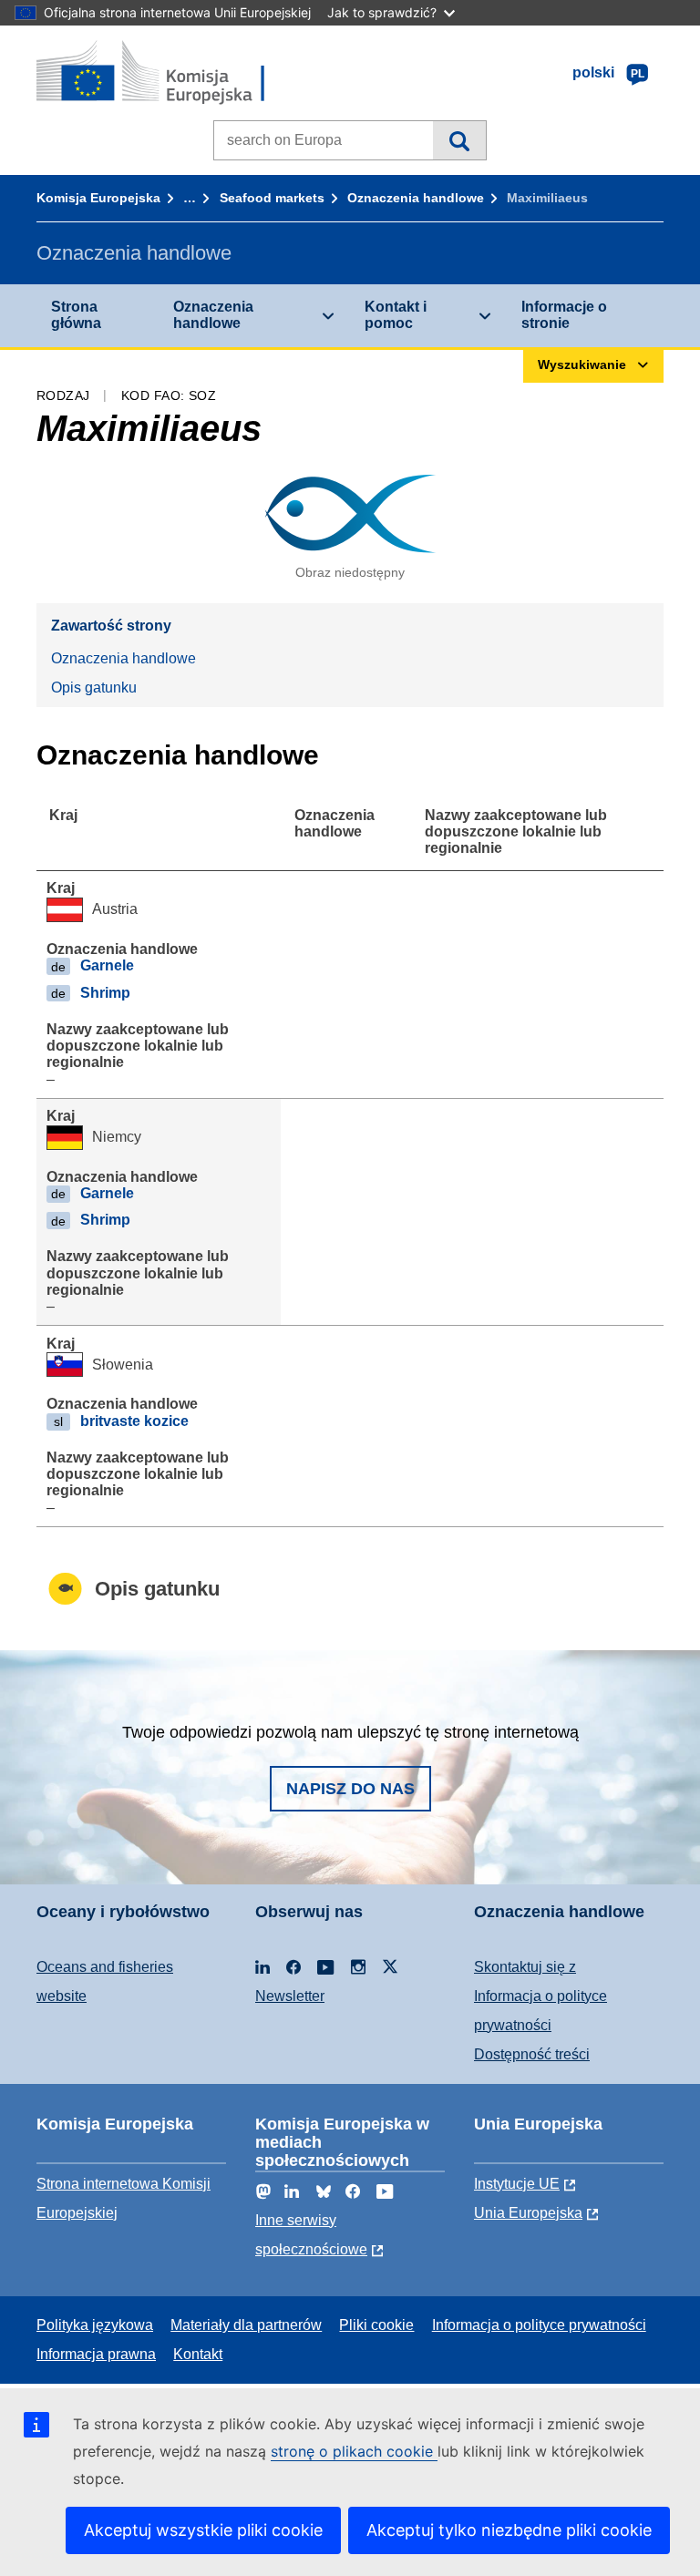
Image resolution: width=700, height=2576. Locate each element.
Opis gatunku (94, 688)
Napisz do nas (350, 1789)
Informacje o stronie (564, 315)
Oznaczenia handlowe (416, 198)
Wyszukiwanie (459, 140)
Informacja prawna (96, 2354)
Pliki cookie (376, 2325)
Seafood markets (272, 198)
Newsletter (290, 1996)
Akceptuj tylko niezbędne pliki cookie (509, 2530)
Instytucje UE (517, 2184)
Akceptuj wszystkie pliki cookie (203, 2530)
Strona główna (76, 315)
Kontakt (198, 2354)
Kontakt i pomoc (396, 315)
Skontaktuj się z (525, 1967)
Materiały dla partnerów (246, 2325)
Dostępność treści (532, 2054)
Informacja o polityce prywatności (539, 2325)
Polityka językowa (95, 2325)
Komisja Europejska (98, 198)
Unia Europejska (528, 2213)
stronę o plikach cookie (354, 2451)
